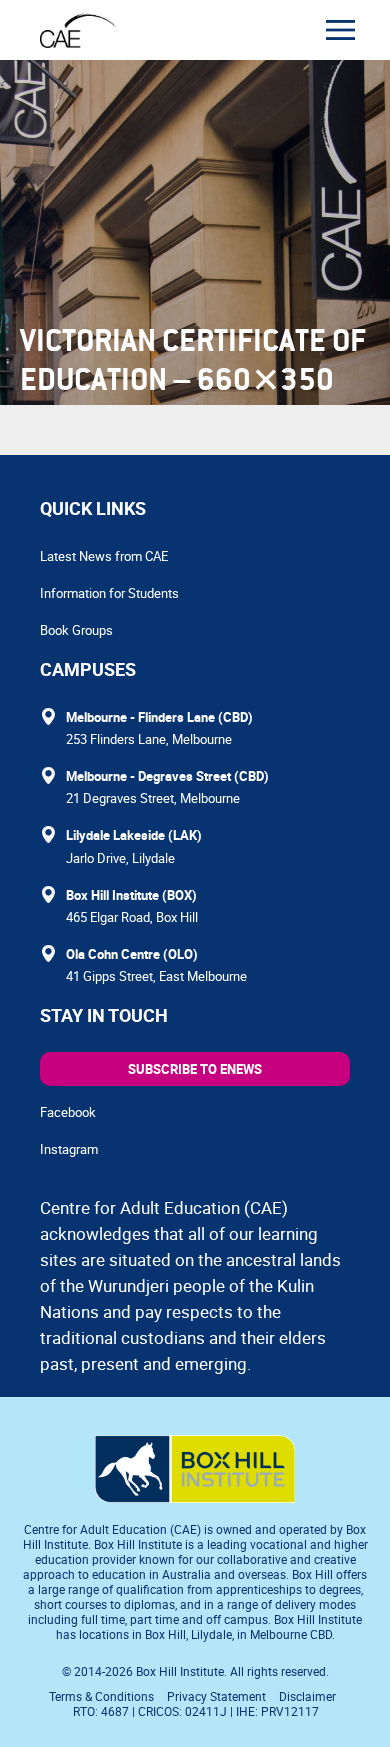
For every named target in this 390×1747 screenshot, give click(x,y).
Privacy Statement (216, 1696)
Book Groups (76, 630)
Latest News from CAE (104, 556)
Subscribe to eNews (195, 1069)
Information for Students (109, 593)
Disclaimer (307, 1696)
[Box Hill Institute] (195, 1497)
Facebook (68, 1112)
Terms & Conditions (101, 1696)
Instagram (69, 1149)
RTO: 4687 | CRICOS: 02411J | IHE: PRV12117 (197, 1711)
